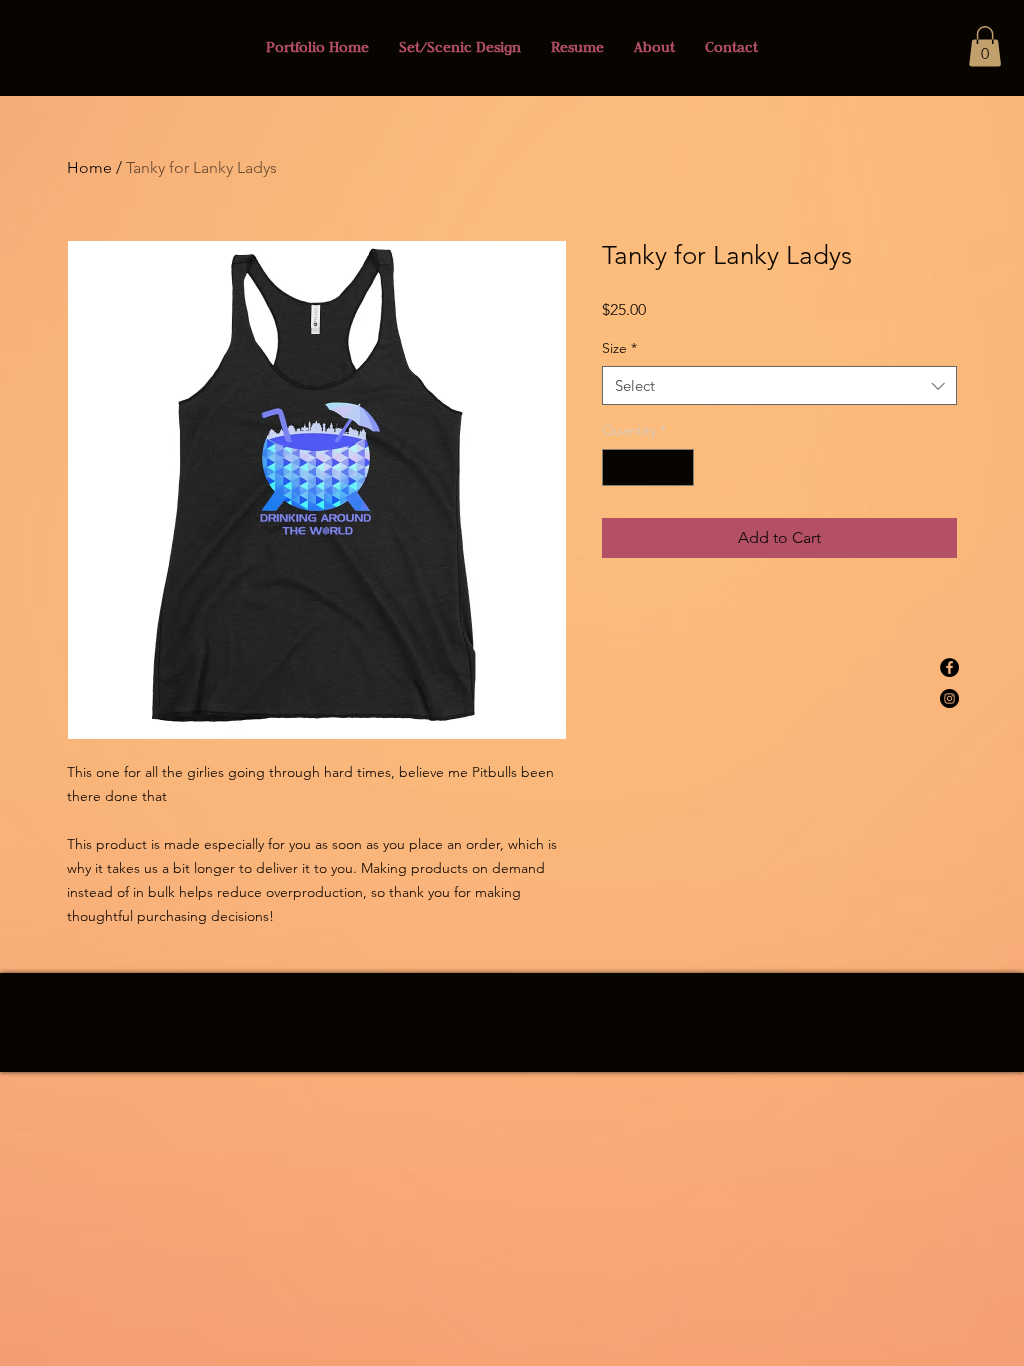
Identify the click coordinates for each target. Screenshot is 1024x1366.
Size (619, 348)
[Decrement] (617, 467)
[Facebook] (949, 667)
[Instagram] (949, 698)
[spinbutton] (648, 467)
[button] (985, 46)
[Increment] (678, 467)
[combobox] (779, 385)
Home (89, 167)
